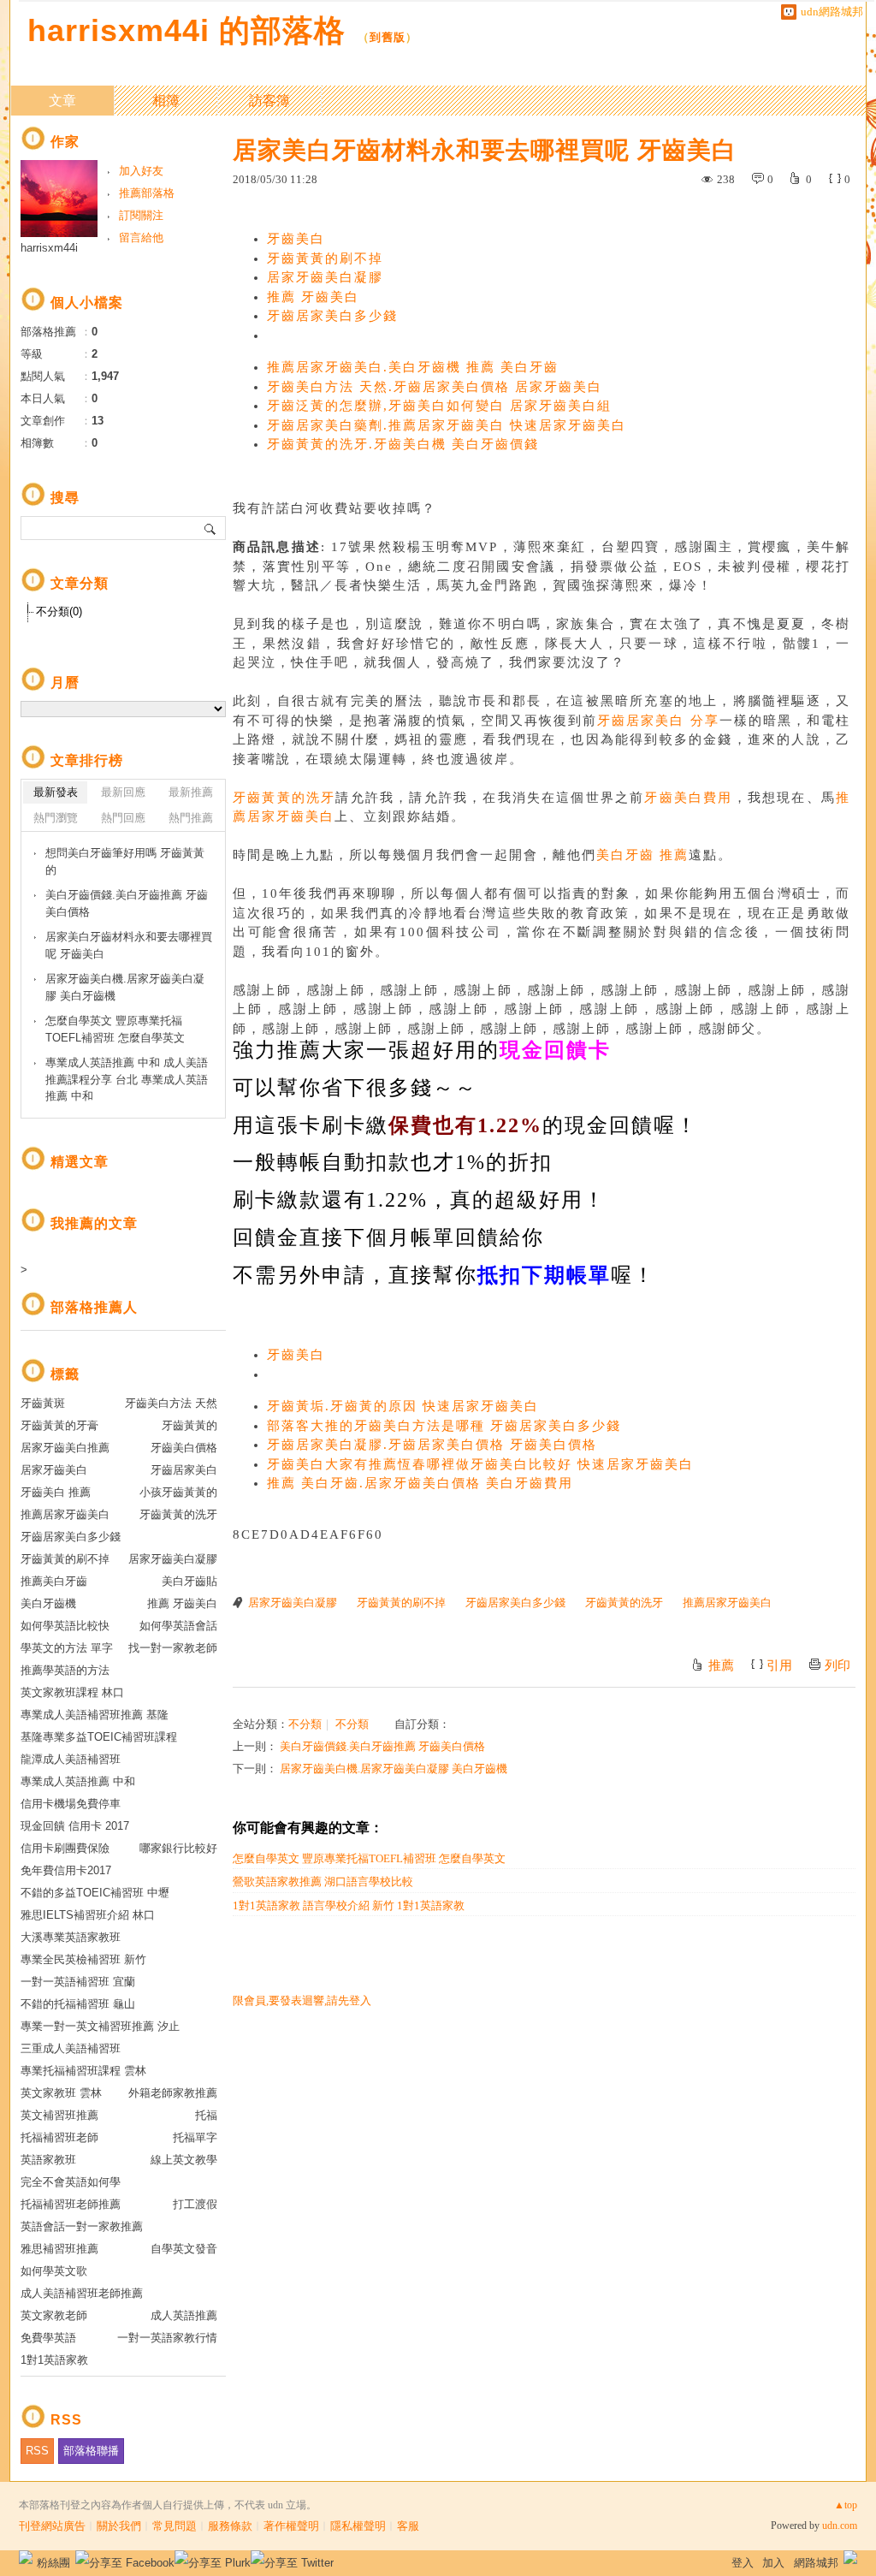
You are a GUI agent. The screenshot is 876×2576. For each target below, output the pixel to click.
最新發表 (56, 792)
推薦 (721, 1665)
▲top (846, 2505)
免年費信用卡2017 (66, 1870)
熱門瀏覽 (56, 818)
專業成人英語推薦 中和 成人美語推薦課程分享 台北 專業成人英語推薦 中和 (127, 1079)
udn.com (840, 2526)
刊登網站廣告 (52, 2526)
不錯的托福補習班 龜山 (78, 2004)
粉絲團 (53, 2563)
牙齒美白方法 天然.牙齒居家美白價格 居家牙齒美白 (435, 387)
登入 (743, 2563)
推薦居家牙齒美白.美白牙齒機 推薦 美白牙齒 (413, 367)
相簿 (166, 101)
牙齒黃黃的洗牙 (284, 798)
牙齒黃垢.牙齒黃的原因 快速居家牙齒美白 (403, 1406)
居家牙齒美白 (54, 1470)
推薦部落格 (147, 193)
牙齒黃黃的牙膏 (59, 1425)
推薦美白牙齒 (54, 1581)
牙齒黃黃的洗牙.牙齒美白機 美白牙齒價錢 (403, 444)
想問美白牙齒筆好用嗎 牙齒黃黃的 (125, 861)
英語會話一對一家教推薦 (82, 2226)
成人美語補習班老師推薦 (82, 2293)
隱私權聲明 (358, 2526)
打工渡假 (195, 2204)
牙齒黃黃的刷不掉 (325, 258)
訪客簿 (269, 101)
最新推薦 (191, 792)
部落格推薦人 (94, 1307)
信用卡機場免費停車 (71, 1804)
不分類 (305, 1724)
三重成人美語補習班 (71, 2048)
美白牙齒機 (48, 1603)
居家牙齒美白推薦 (65, 1448)
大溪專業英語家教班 (71, 1937)
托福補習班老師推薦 (71, 2204)
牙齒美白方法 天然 (171, 1403)
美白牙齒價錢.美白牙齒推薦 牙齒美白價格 (382, 1746)
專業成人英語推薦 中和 (78, 1781)
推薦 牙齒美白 (313, 297)
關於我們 (119, 2526)
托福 (206, 2115)
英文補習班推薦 (59, 2115)
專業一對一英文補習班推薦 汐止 (100, 2026)
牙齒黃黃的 (189, 1425)
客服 (408, 2526)
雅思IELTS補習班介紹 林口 (88, 1915)
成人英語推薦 (184, 2315)
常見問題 (175, 2526)
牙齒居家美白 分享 (658, 721)
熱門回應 (123, 818)
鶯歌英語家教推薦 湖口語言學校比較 (323, 1882)
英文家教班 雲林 (61, 2093)
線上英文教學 (184, 2160)
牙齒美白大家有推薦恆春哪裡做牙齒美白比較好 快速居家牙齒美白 (480, 1464)
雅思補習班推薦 (59, 2249)
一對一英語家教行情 (167, 2338)
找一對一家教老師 (173, 1648)
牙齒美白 (296, 239)
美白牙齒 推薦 (642, 855)
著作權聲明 (291, 2526)
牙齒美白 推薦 (56, 1492)
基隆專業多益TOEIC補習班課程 (99, 1737)
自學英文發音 (184, 2249)
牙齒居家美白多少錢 (332, 316)
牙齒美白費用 (688, 798)
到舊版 (388, 37)
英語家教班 (48, 2160)
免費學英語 (48, 2338)
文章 (62, 101)
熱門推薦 (191, 818)
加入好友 (141, 171)
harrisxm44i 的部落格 (186, 30)
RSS (37, 2451)
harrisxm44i (49, 248)
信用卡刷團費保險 (65, 1848)
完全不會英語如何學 (71, 2182)
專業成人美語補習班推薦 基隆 (95, 1715)
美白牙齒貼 (189, 1581)
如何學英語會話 (178, 1626)
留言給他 (141, 237)
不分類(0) (59, 611)
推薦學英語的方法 (65, 1670)
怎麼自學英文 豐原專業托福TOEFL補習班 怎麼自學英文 (369, 1858)
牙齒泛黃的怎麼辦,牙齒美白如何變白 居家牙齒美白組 (439, 406)
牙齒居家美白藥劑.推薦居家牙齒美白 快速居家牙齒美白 (447, 425)
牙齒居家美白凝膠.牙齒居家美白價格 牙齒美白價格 (432, 1445)
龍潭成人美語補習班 (71, 1759)
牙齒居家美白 (184, 1470)
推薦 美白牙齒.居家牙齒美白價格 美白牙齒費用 (420, 1483)
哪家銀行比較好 (178, 1848)
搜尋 (211, 528)
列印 (838, 1665)
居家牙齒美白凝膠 (325, 277)
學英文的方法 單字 (67, 1648)
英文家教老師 (54, 2315)
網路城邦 (816, 2563)
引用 (779, 1665)
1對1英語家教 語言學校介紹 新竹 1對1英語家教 (349, 1905)
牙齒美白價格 (184, 1448)
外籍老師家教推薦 (173, 2093)
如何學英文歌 (54, 2271)
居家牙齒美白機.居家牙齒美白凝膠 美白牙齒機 (394, 1769)
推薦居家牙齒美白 (727, 1603)
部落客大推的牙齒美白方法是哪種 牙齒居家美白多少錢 (444, 1426)
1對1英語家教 (54, 2360)
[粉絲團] (26, 2557)
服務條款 (230, 2526)
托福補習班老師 (59, 2137)
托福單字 (195, 2137)
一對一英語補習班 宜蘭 (78, 1982)
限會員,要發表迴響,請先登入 (302, 2000)
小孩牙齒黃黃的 (178, 1492)
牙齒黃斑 (43, 1403)
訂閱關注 (141, 215)
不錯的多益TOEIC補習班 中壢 (95, 1893)
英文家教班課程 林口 (72, 1692)
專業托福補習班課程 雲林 (83, 2071)
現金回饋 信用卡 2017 (75, 1826)
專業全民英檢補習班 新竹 (83, 1959)
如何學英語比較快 (65, 1626)
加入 (773, 2563)
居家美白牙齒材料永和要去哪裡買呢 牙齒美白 (129, 945)
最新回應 (123, 792)
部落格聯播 (91, 2451)
